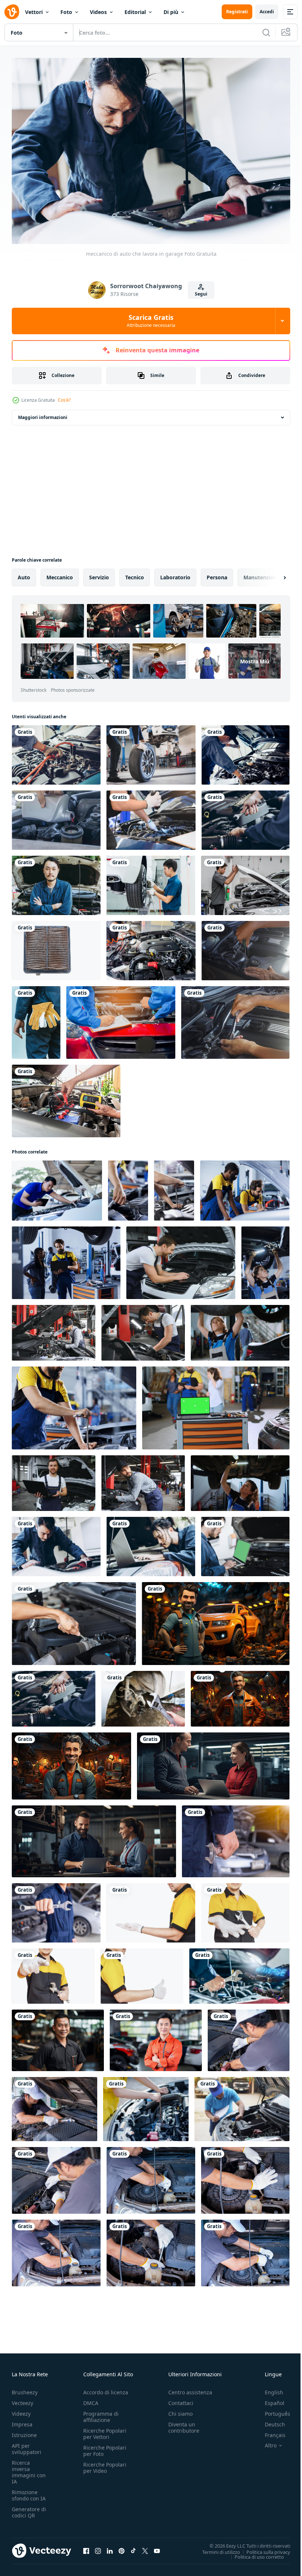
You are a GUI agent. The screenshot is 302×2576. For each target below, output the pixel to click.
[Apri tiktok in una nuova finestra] (133, 2547)
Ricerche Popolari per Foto (105, 2447)
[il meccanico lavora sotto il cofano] (235, 1019)
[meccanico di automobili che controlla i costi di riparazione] (245, 1543)
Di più (171, 12)
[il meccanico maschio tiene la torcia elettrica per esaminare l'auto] (151, 816)
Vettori (34, 12)
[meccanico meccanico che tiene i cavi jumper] (56, 751)
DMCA (91, 2399)
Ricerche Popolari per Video (105, 2464)
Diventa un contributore (184, 2424)
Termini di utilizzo (216, 2548)
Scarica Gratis (151, 321)
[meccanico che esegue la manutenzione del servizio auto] (56, 816)
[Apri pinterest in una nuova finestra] (122, 2547)
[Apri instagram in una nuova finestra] (98, 2547)
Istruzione (24, 2431)
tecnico (135, 574)
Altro (265, 2442)
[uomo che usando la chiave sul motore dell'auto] (245, 816)
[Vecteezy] (12, 12)
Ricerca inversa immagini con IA (29, 2468)
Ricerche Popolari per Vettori (105, 2430)
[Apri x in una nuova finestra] (145, 2547)
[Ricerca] (266, 32)
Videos (98, 12)
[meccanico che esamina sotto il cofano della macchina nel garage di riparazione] (54, 1329)
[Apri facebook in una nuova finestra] (86, 2547)
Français (270, 2431)
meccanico (60, 574)
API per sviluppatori (27, 2445)
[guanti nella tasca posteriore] (36, 1019)
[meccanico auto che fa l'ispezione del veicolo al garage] (151, 1543)
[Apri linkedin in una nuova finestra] (110, 2547)
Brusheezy (25, 2389)
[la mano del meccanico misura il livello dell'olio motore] (146, 2105)
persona (217, 574)
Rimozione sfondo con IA (29, 2492)
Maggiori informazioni (43, 414)
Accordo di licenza (106, 2389)
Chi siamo (180, 2410)
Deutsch (269, 2421)
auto (24, 574)
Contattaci (181, 2399)
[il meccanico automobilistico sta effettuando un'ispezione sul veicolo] (245, 751)
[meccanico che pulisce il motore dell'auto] (151, 947)
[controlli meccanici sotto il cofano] (245, 947)
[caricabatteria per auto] (66, 1097)
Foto (66, 12)
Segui (201, 294)
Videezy (21, 2410)
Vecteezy (22, 2399)
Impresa (22, 2421)
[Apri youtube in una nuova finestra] (157, 2547)
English (268, 2389)
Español (269, 2399)
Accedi (267, 12)
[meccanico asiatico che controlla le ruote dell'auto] (151, 882)
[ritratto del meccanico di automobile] (56, 882)
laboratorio (175, 574)
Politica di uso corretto (254, 2553)
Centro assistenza (190, 2389)
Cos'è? (64, 400)
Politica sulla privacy (263, 2548)
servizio (99, 574)
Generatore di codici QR (29, 2509)
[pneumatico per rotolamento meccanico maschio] (151, 751)
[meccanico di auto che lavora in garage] (56, 1543)
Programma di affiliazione (101, 2413)
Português (272, 2410)
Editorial (135, 12)
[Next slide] (273, 574)
